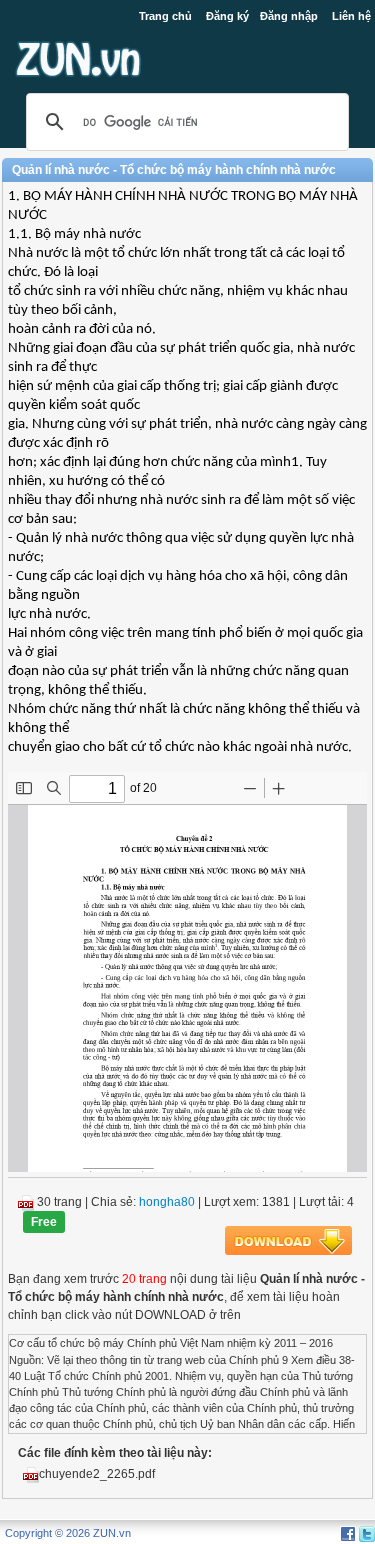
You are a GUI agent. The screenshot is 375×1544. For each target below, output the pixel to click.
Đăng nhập (289, 16)
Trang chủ (165, 16)
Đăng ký (227, 16)
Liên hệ (351, 16)
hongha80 (167, 1202)
